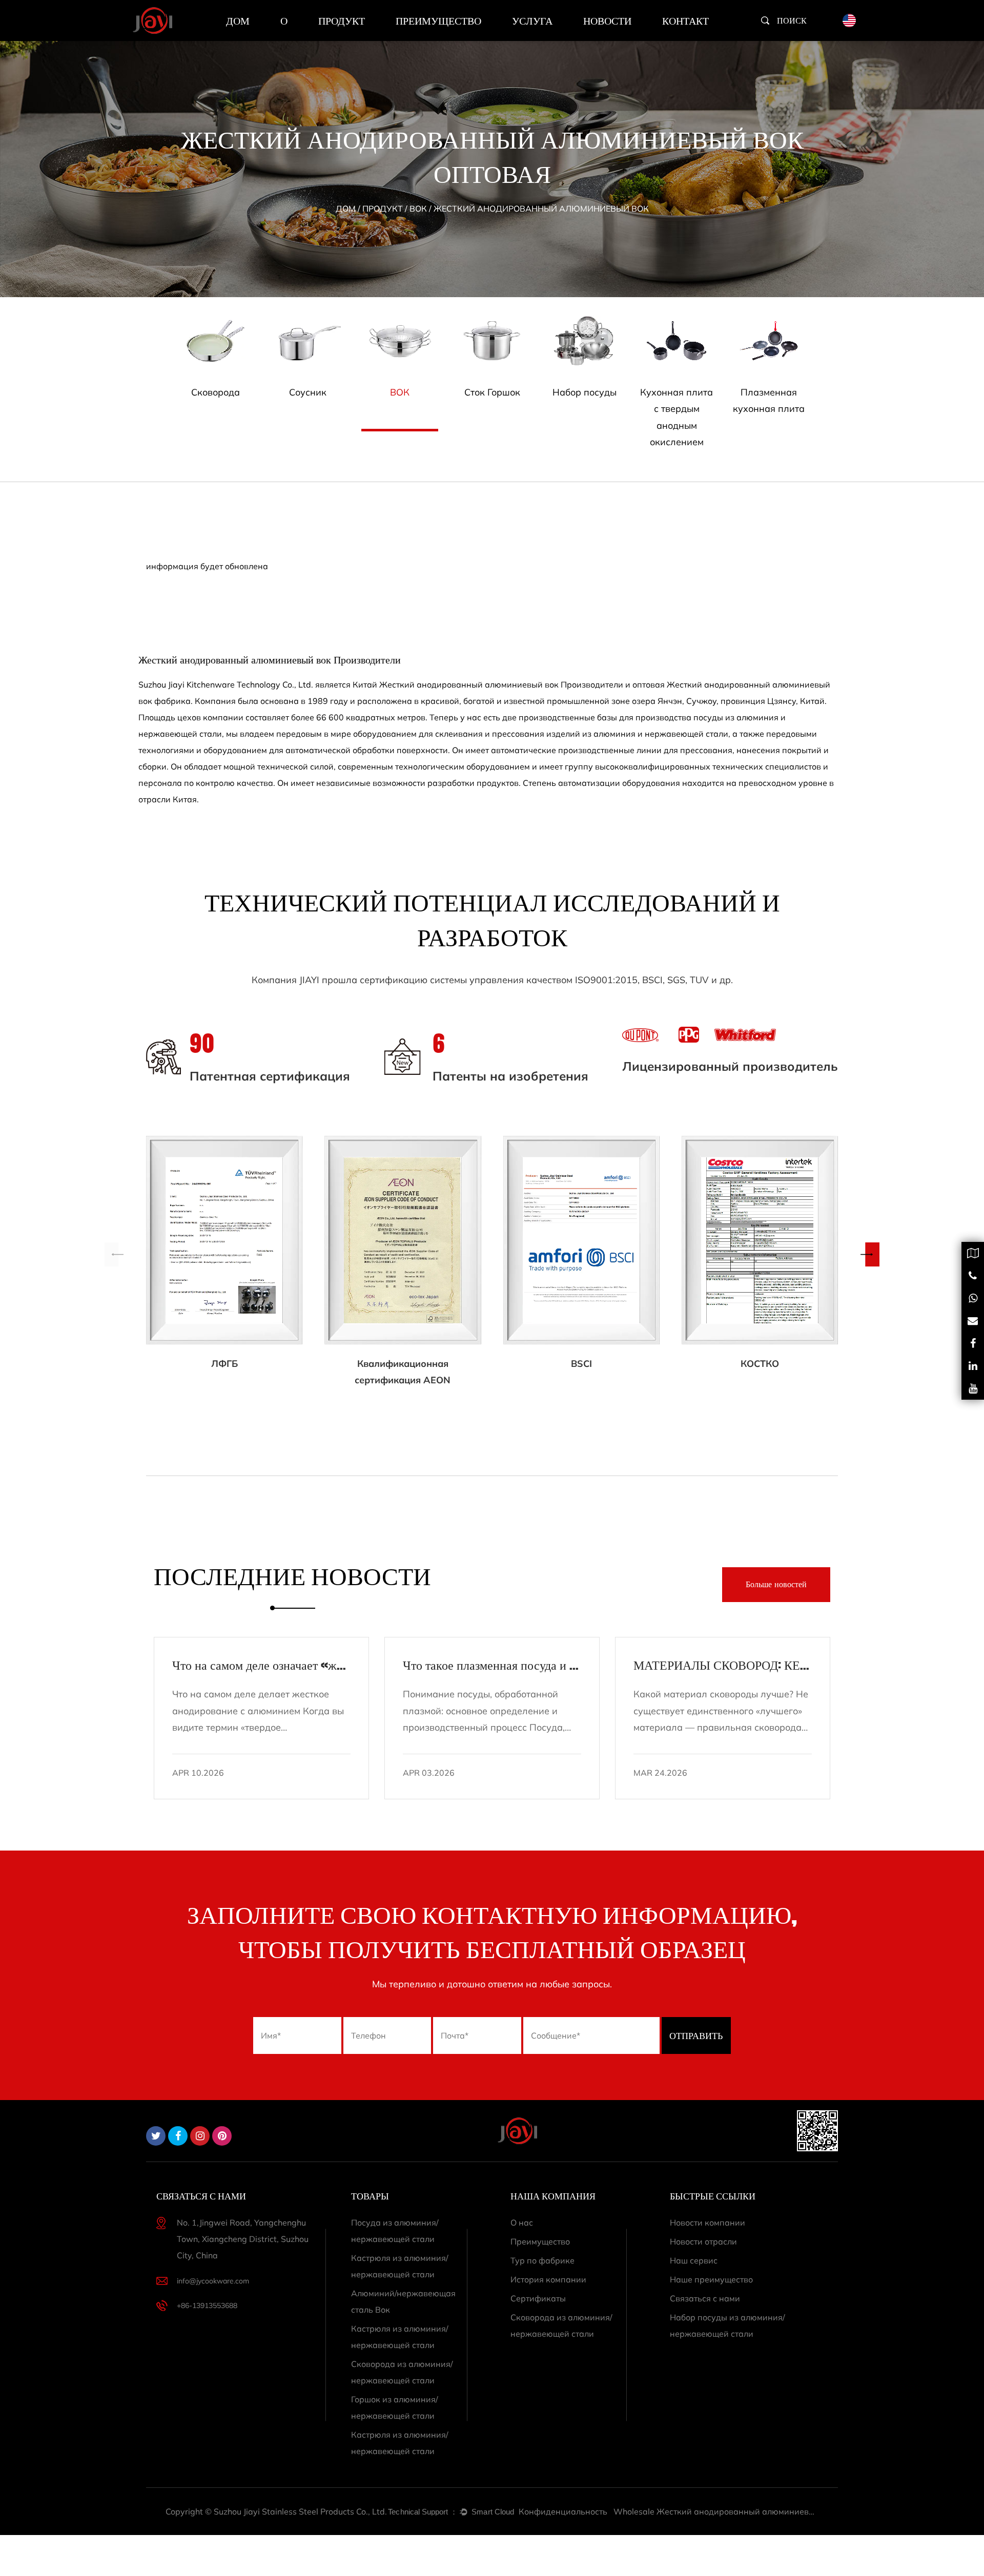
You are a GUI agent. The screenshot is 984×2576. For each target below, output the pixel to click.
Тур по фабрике (542, 2260)
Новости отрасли (703, 2241)
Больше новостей (776, 1585)
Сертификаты (538, 2298)
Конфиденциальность (563, 2511)
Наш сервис (694, 2260)
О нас (522, 2222)
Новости (607, 20)
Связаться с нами (705, 2298)
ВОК (418, 209)
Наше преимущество (711, 2279)
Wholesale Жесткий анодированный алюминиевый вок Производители (716, 2511)
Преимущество (438, 20)
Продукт (342, 20)
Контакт (685, 20)
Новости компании (708, 2222)
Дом (238, 20)
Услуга (532, 20)
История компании (548, 2279)
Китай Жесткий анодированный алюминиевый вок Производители (488, 684)
